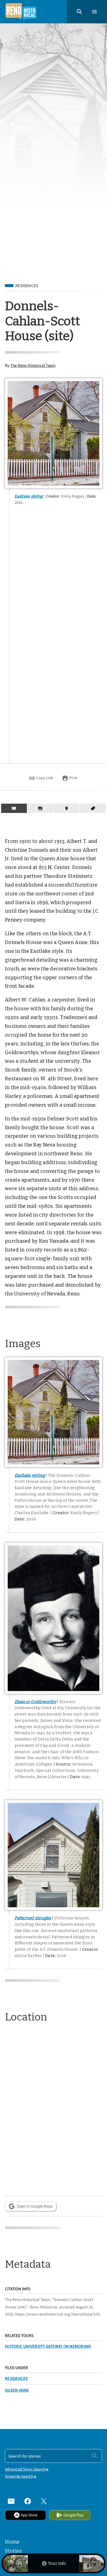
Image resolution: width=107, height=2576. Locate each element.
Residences (27, 286)
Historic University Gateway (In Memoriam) (48, 2346)
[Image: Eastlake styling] (54, 433)
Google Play (74, 2515)
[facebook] (28, 2501)
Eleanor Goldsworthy (35, 1702)
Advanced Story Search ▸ (27, 2469)
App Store (29, 2515)
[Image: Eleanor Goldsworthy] (54, 1618)
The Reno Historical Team (33, 365)
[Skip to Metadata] (93, 808)
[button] (79, 12)
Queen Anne (17, 2390)
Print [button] (73, 778)
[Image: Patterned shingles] (54, 1855)
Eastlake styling (29, 496)
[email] (11, 2501)
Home (12, 2542)
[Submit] (95, 2456)
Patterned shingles (33, 1918)
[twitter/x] (44, 2501)
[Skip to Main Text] (14, 808)
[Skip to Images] (40, 808)
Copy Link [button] (45, 778)
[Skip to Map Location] (67, 808)
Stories (13, 2551)
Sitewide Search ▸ (21, 2476)
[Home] (21, 12)
